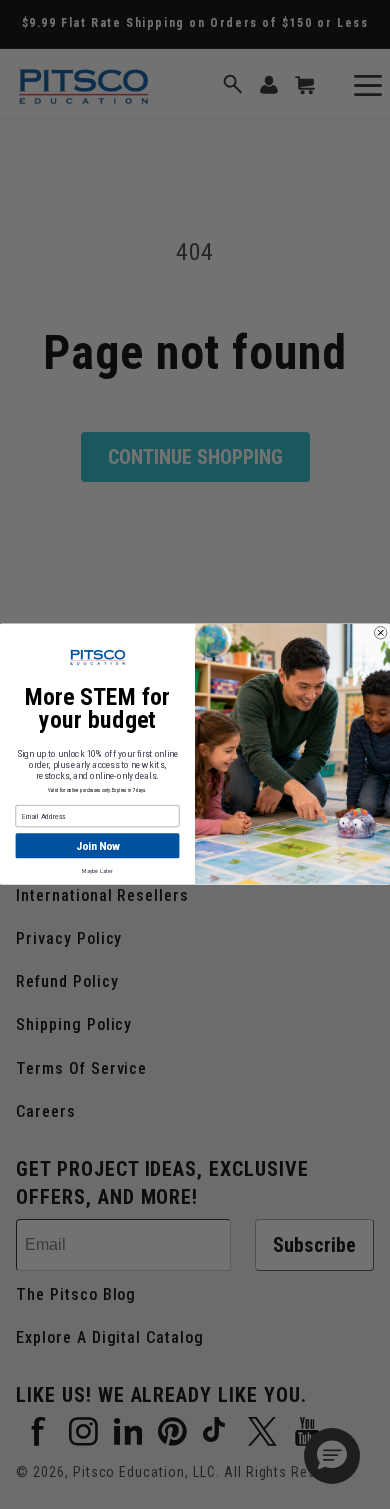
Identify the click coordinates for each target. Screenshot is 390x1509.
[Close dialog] (380, 633)
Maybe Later (97, 871)
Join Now (97, 846)
